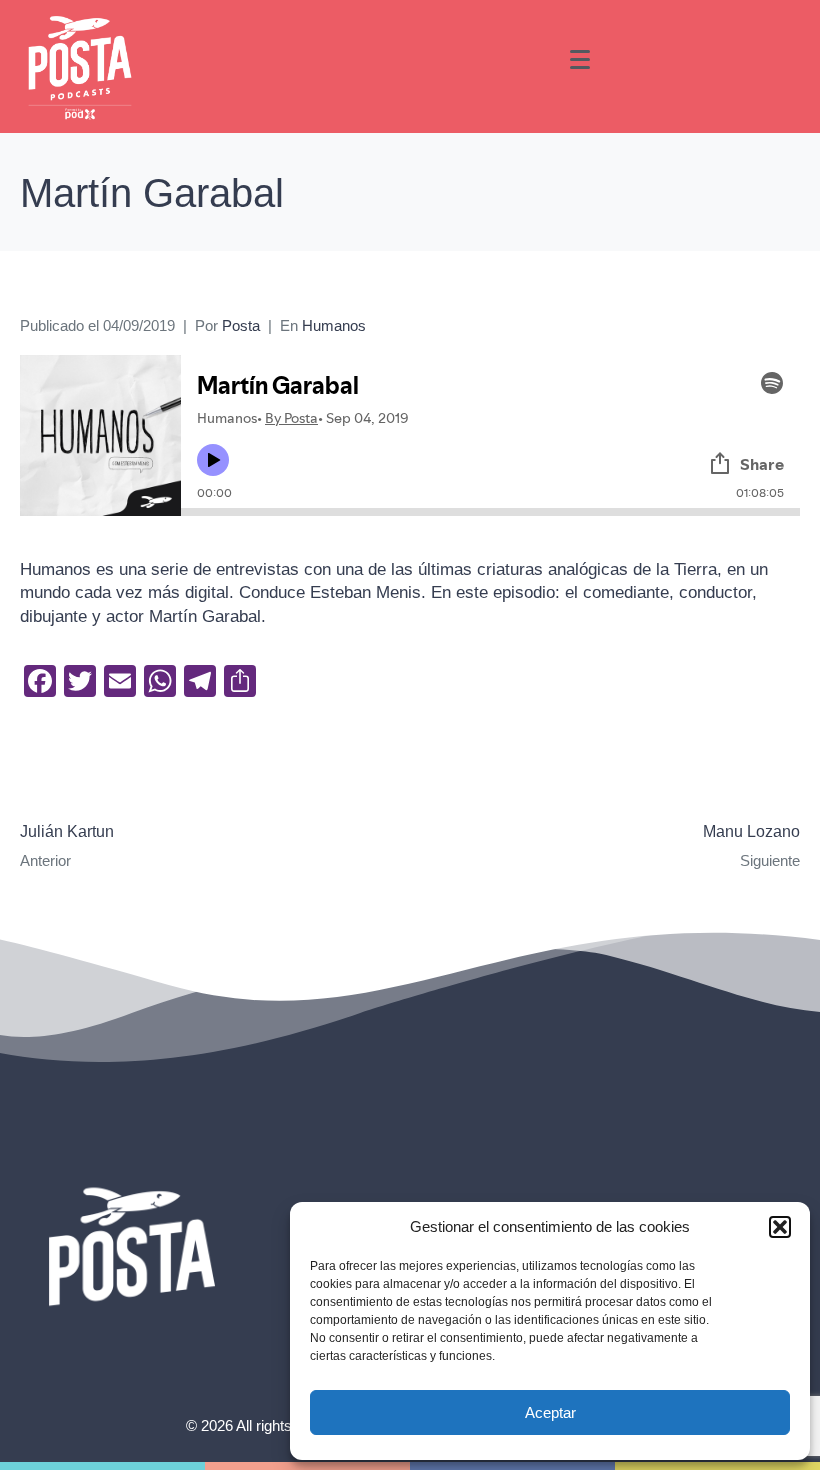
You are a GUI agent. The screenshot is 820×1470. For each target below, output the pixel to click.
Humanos (334, 326)
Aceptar (550, 1412)
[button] (780, 1227)
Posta (241, 326)
